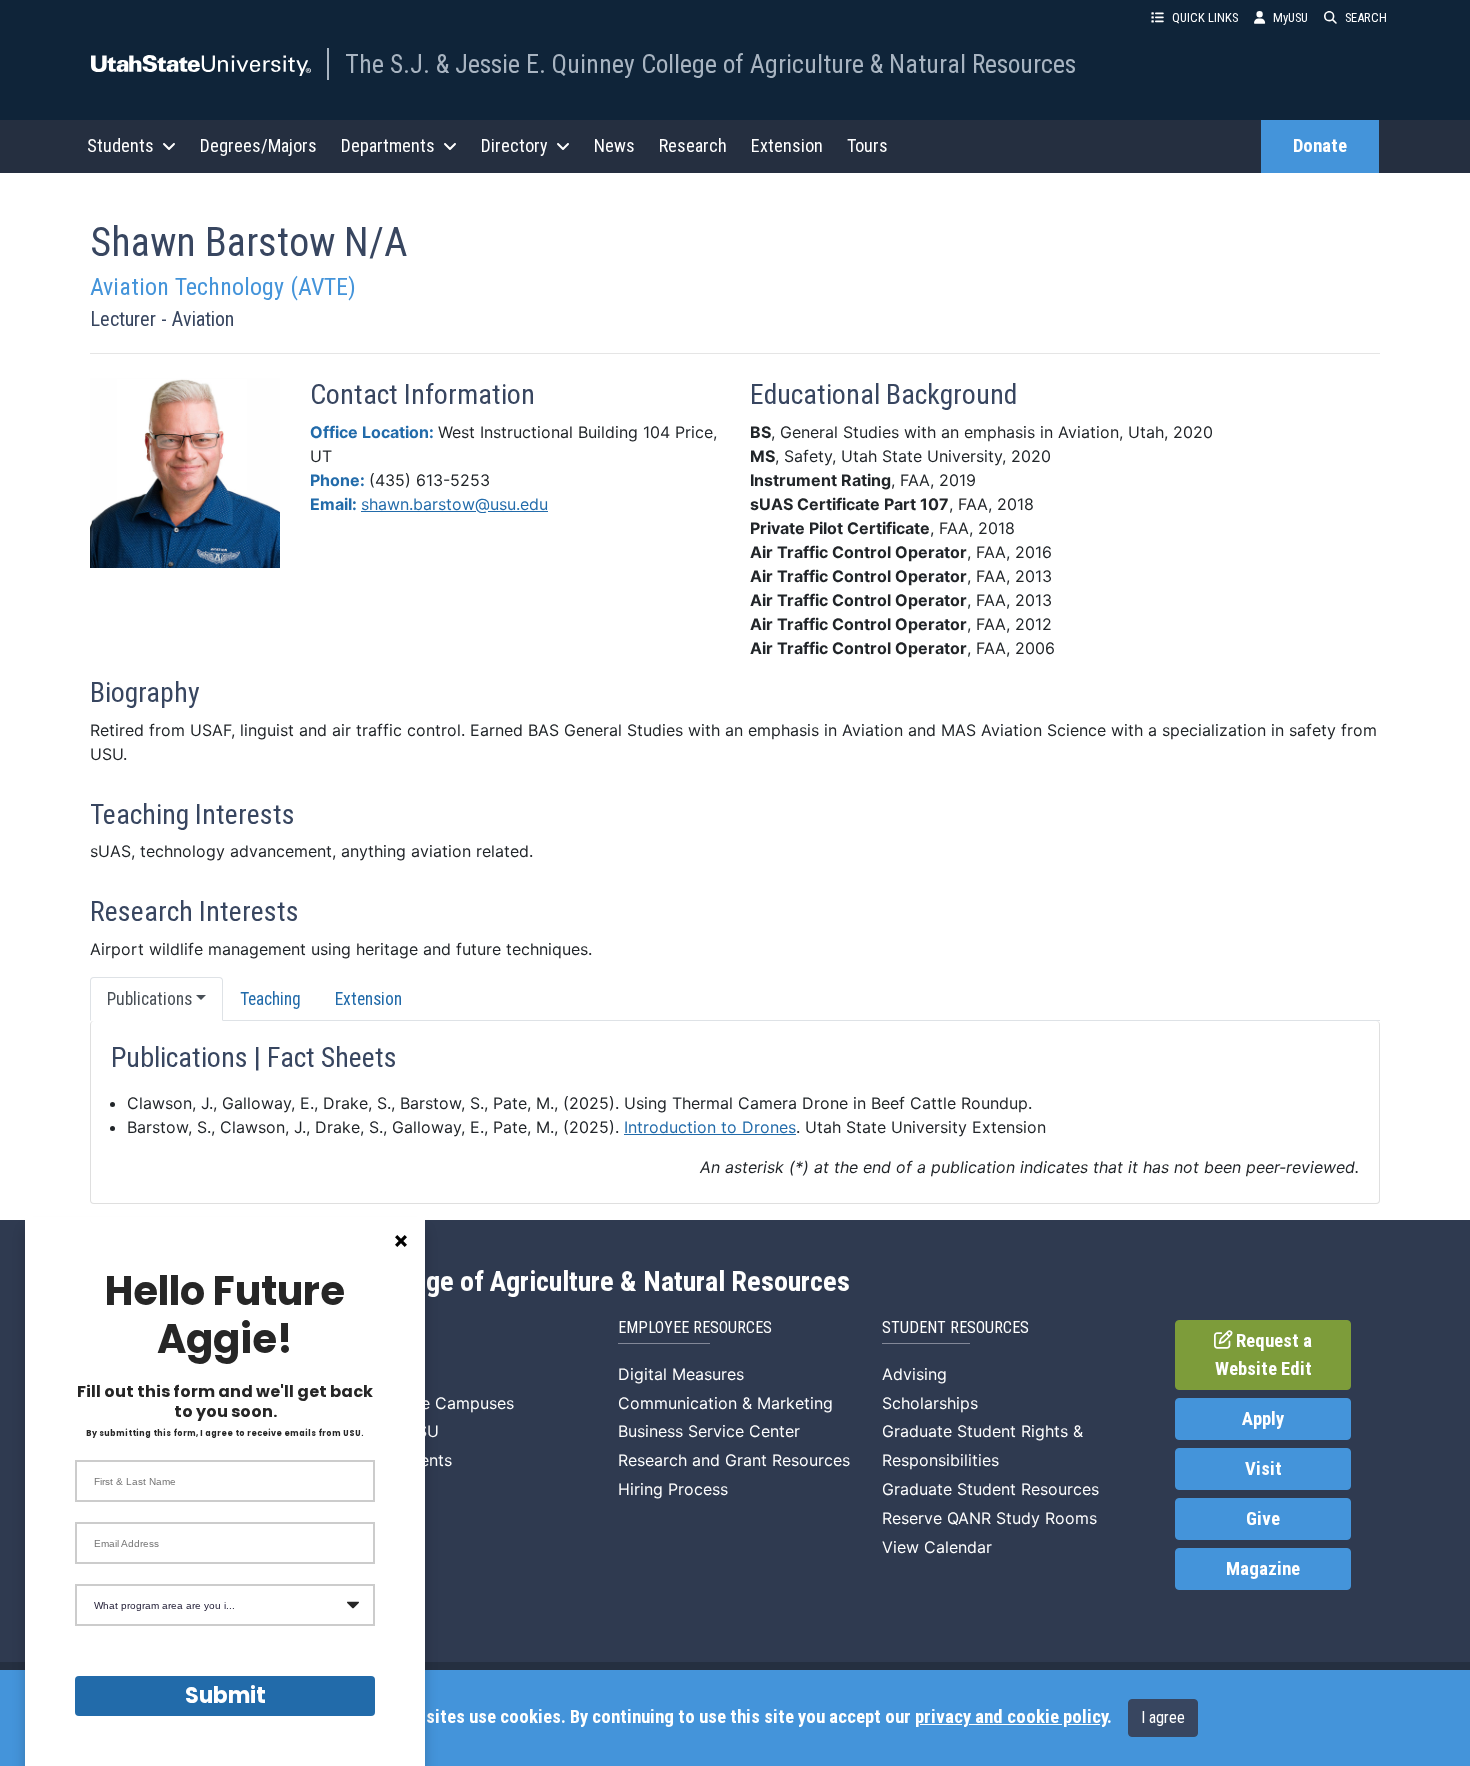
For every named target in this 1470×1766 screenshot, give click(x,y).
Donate (1320, 146)
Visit (1263, 1469)
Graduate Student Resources (990, 1489)
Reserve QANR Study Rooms (989, 1518)
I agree (1163, 1717)
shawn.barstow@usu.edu (454, 504)
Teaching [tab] (270, 999)
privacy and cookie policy (1011, 1717)
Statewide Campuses (434, 1403)
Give (1263, 1519)
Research (693, 145)
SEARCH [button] (1366, 17)
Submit (225, 1695)
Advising (914, 1374)
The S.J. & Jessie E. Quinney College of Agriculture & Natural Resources (710, 64)
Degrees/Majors (258, 145)
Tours (867, 145)
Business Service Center (709, 1431)
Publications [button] (149, 999)
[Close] (401, 1241)
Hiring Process (673, 1489)
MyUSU (1290, 17)
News (614, 145)
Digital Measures (681, 1374)
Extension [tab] (368, 999)
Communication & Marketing (725, 1403)
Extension (787, 145)
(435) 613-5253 (429, 480)
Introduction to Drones (710, 1127)
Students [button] (120, 145)
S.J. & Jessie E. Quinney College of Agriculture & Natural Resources (470, 1282)
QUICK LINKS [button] (1205, 17)
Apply (1263, 1419)
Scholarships (930, 1403)
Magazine (1263, 1569)
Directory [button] (514, 145)
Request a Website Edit (1264, 1355)
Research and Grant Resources (734, 1460)
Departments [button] (388, 145)
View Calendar (937, 1547)
